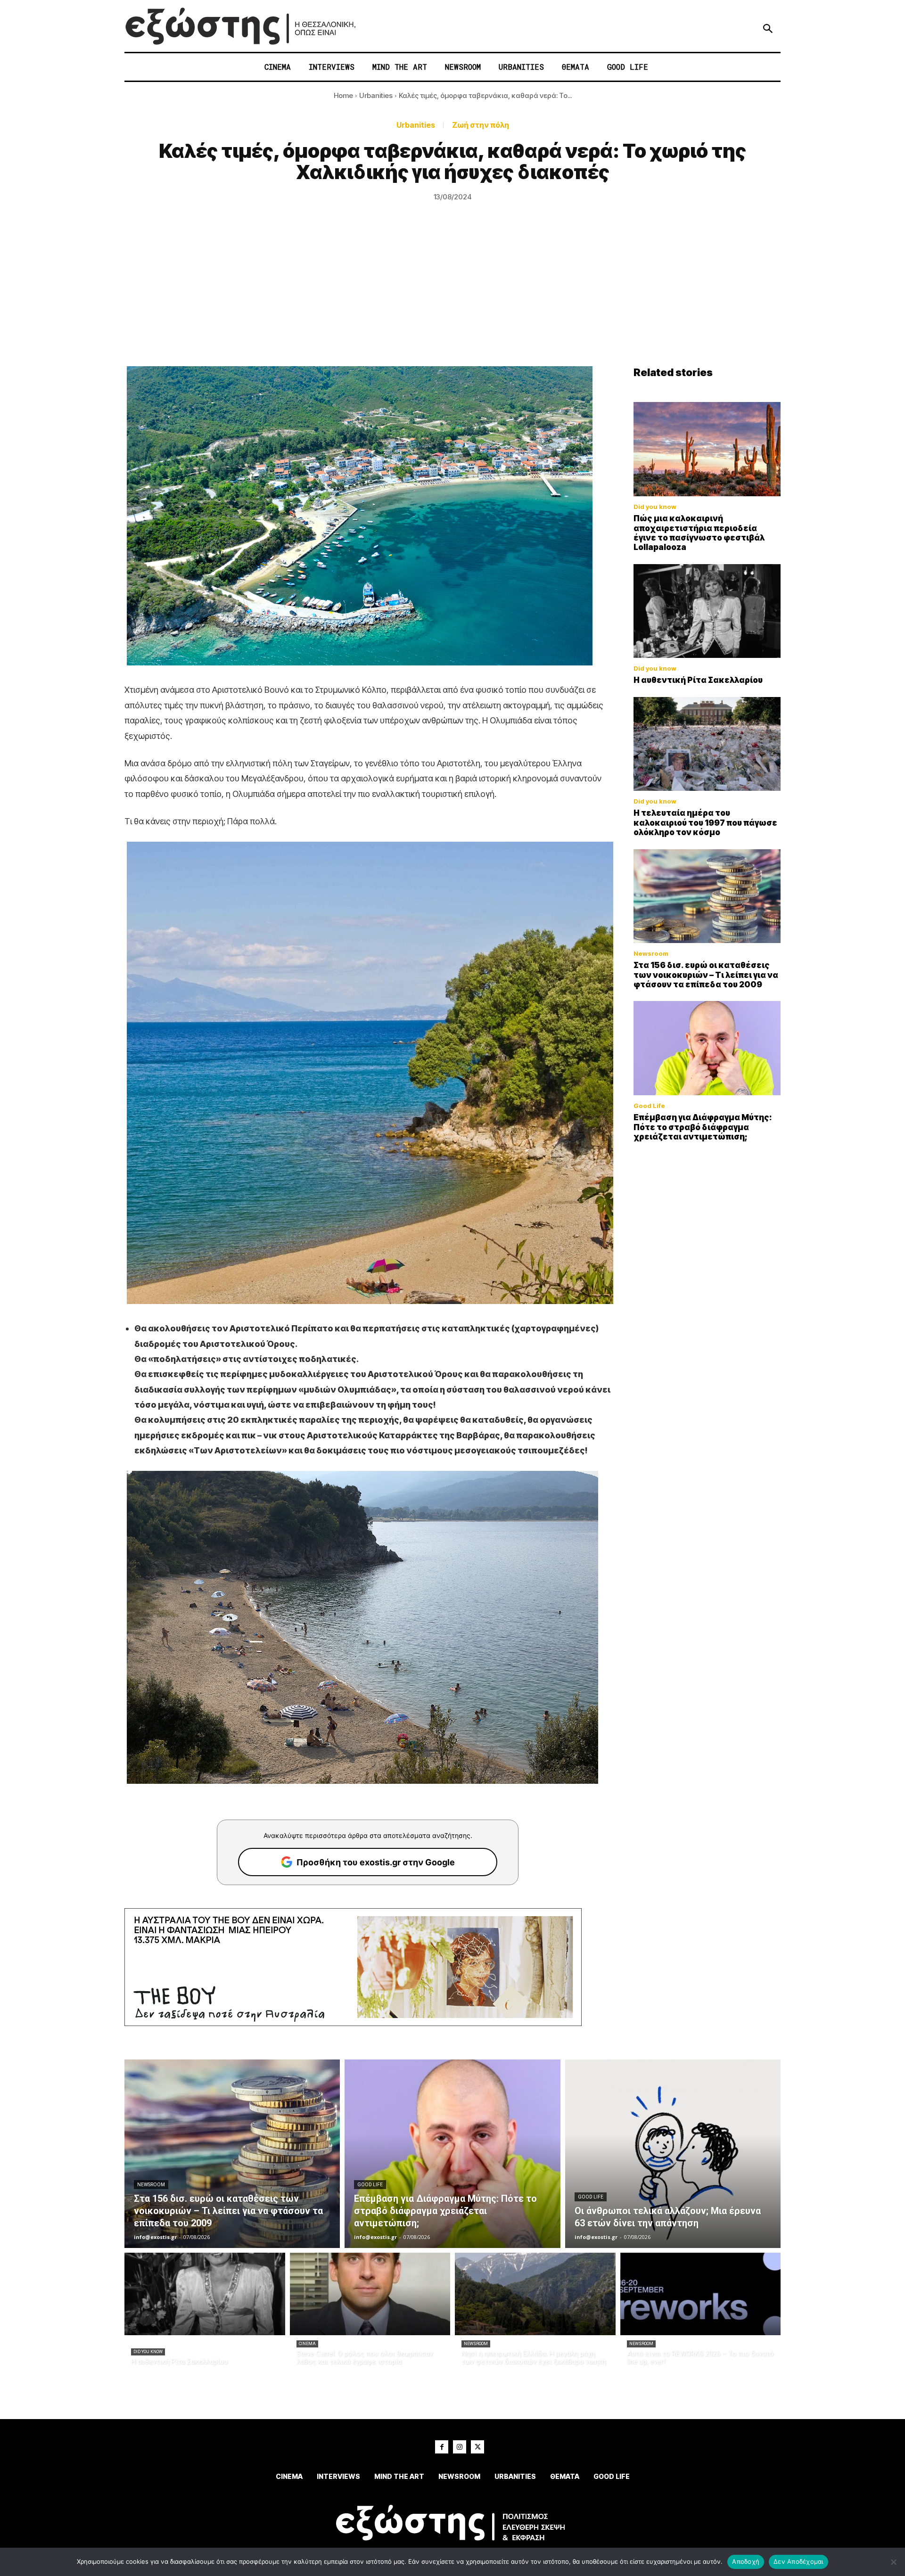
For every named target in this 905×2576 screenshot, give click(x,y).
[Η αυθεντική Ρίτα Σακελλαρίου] (707, 611)
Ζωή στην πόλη (481, 125)
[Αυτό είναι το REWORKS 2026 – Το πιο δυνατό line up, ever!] (701, 2294)
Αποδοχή (746, 2561)
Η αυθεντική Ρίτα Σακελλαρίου (698, 680)
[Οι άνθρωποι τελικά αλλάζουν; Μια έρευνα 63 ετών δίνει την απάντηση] (673, 2154)
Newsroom (651, 954)
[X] (477, 2447)
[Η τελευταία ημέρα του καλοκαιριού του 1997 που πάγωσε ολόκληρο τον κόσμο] (707, 744)
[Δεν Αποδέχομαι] (893, 2562)
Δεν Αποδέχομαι (798, 2561)
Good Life (649, 1106)
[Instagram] (460, 2447)
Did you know (655, 507)
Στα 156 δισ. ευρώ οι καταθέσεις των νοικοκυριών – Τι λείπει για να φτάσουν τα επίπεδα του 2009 (706, 975)
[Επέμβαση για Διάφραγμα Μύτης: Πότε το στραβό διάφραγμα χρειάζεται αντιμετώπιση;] (707, 1048)
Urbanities (376, 95)
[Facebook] (442, 2447)
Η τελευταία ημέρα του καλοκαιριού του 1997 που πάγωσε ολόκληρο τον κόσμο (705, 823)
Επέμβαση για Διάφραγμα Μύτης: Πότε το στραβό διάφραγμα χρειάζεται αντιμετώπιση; (703, 1127)
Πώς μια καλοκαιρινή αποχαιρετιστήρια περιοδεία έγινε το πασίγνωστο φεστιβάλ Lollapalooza (699, 533)
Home (343, 95)
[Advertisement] (452, 295)
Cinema (307, 2344)
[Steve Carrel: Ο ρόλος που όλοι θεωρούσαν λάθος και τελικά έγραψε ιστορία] (370, 2294)
